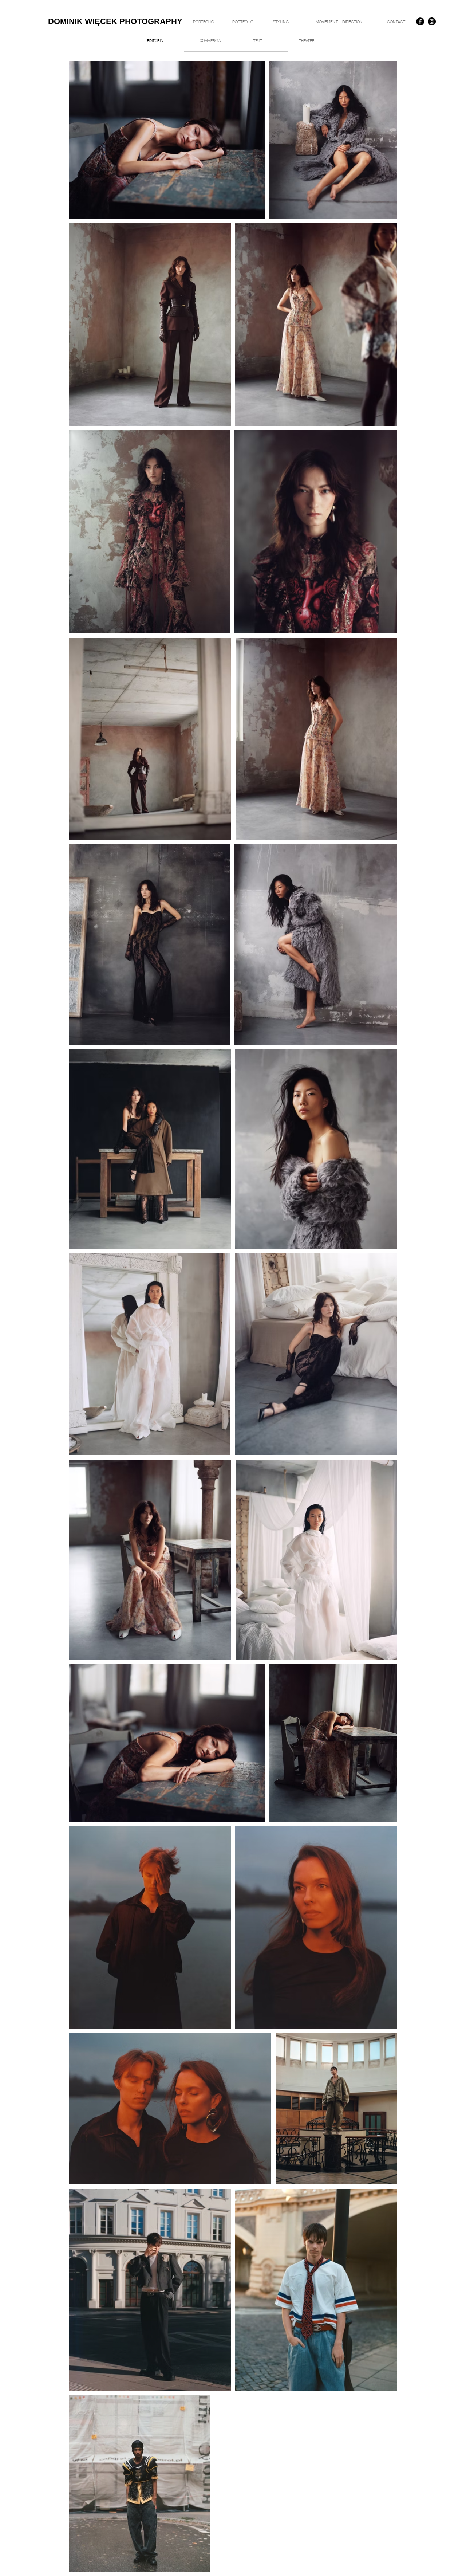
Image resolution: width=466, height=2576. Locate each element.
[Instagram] (432, 21)
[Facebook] (420, 21)
